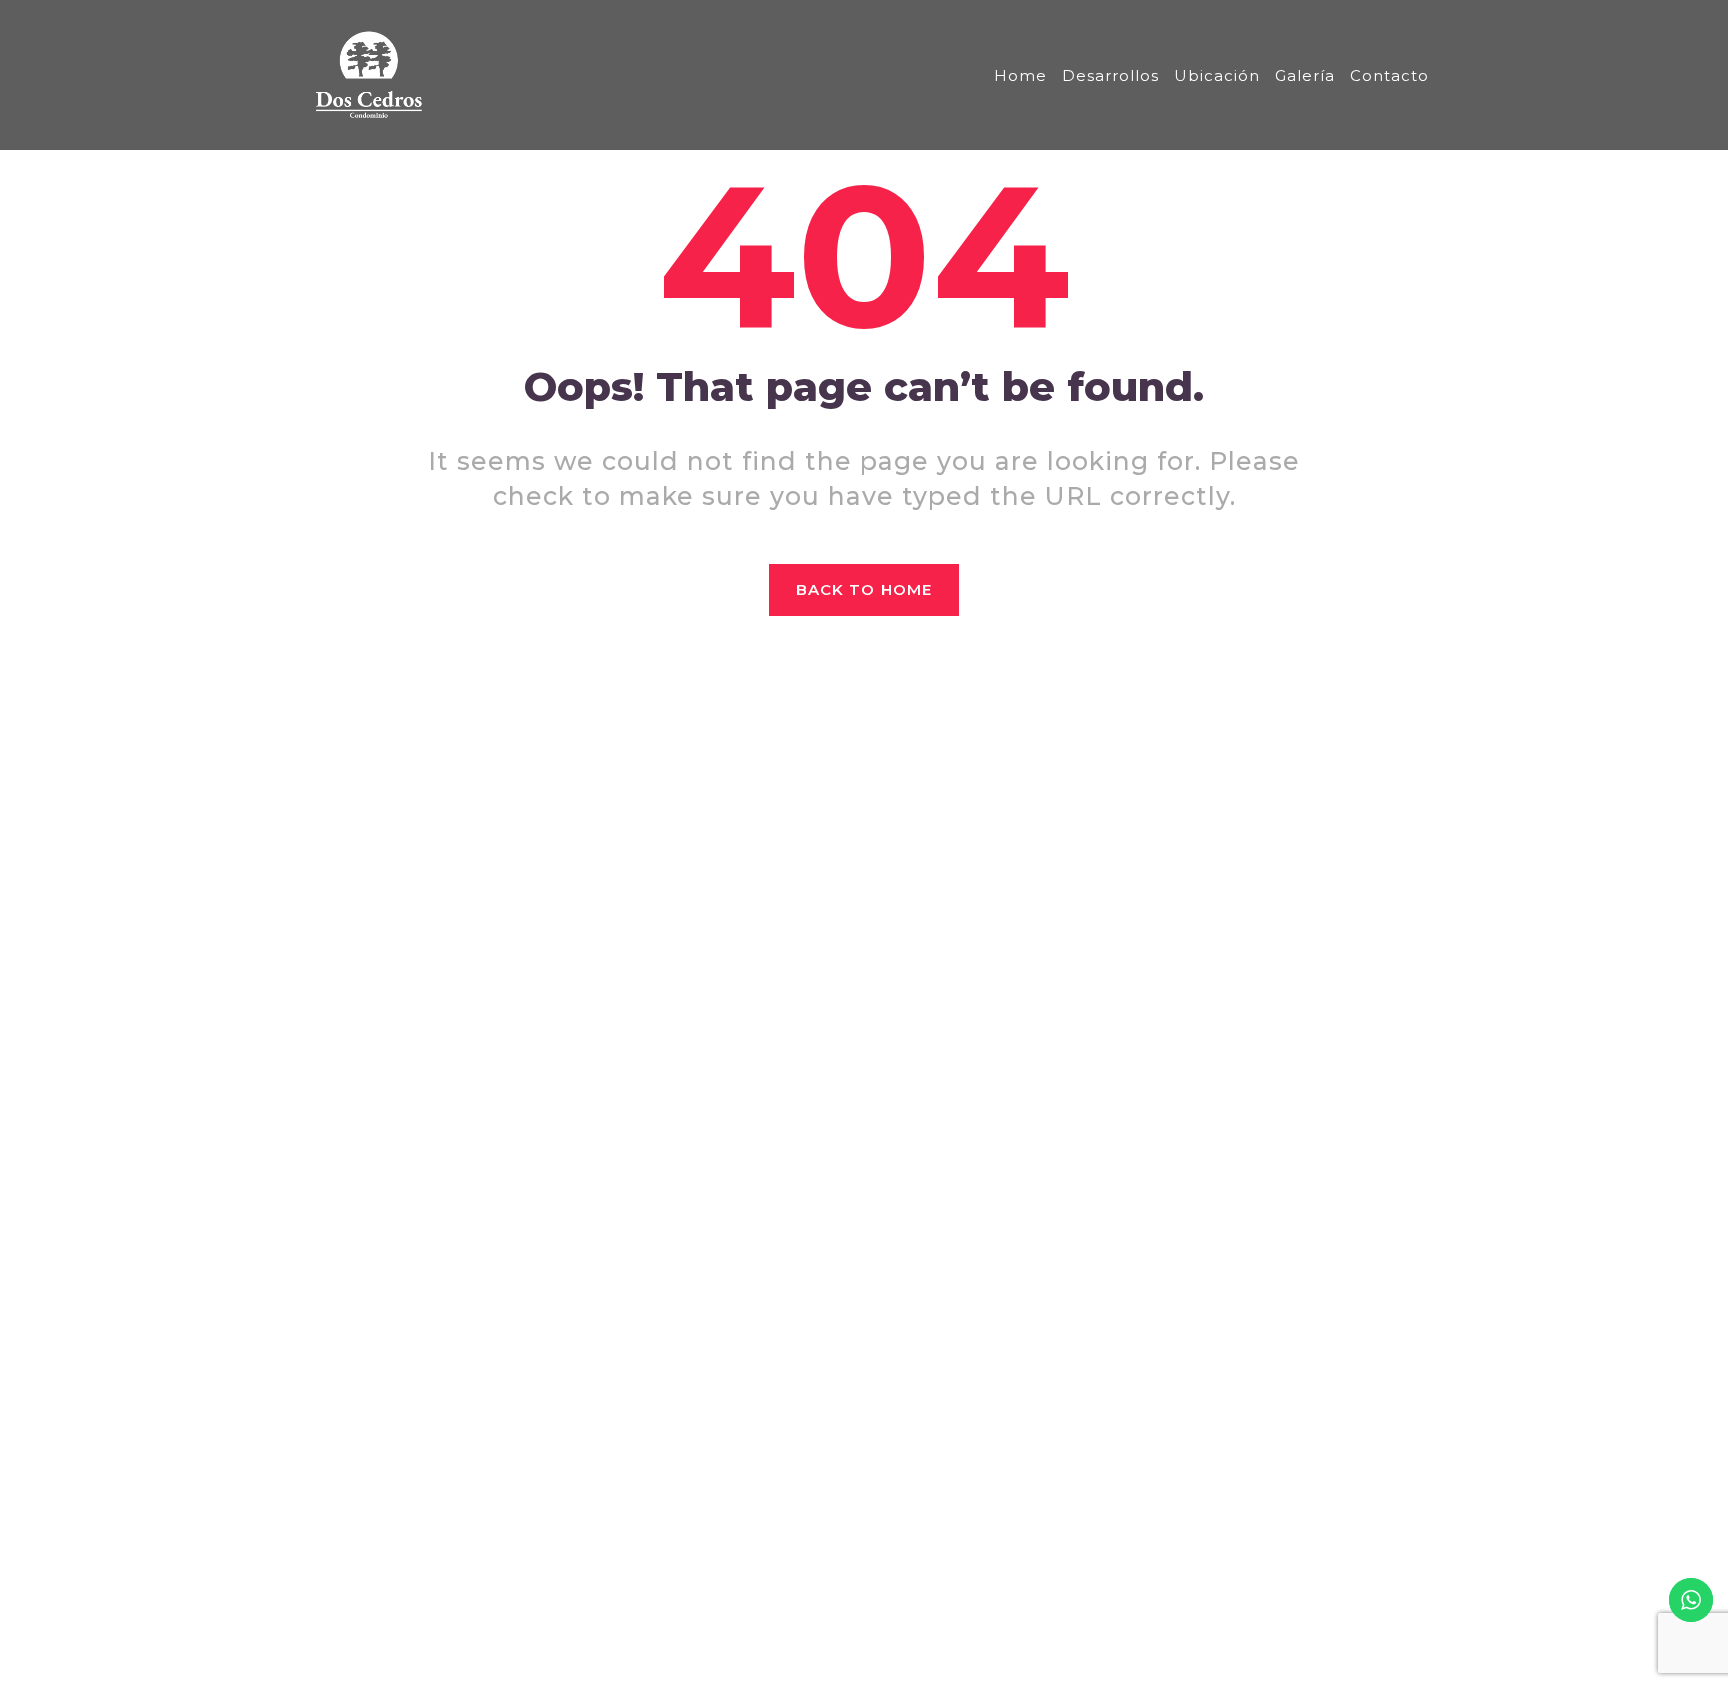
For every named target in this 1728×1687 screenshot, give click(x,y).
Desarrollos (1110, 75)
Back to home (864, 589)
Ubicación (1217, 75)
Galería (1305, 75)
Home (1020, 75)
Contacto (1389, 75)
